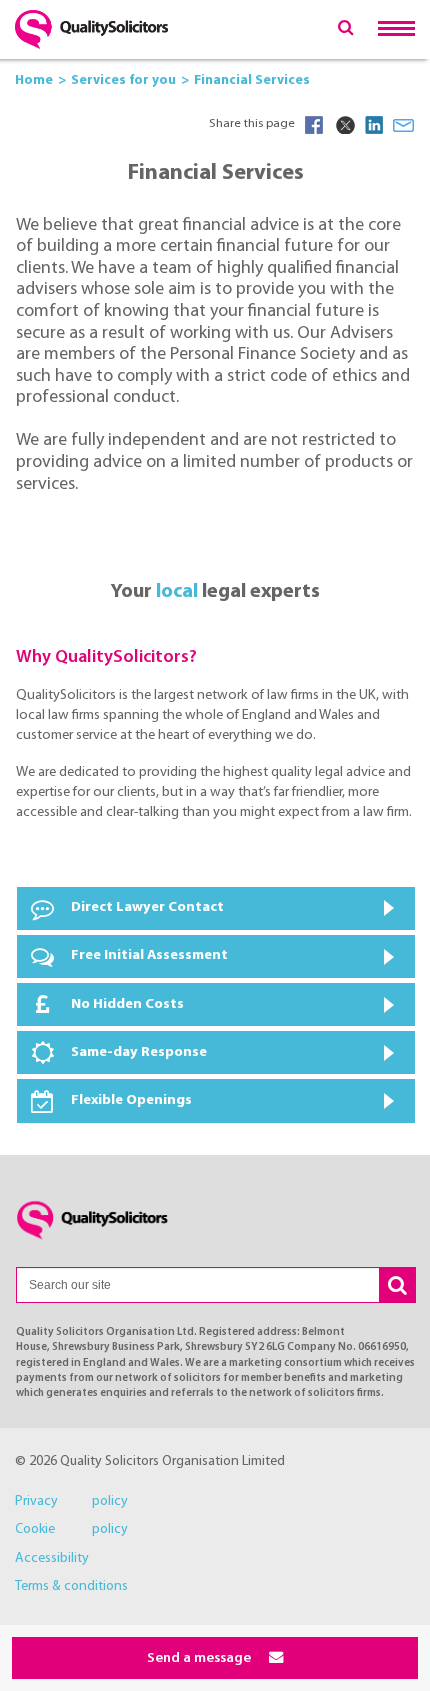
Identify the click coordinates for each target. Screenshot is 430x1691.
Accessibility (52, 1558)
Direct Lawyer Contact (147, 907)
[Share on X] (344, 125)
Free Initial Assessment (149, 955)
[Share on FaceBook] (314, 125)
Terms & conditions (71, 1586)
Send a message (200, 1658)
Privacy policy (71, 1501)
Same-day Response (139, 1052)
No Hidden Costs (127, 1004)
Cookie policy (71, 1529)
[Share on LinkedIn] (374, 125)
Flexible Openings (131, 1100)
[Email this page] (404, 125)
